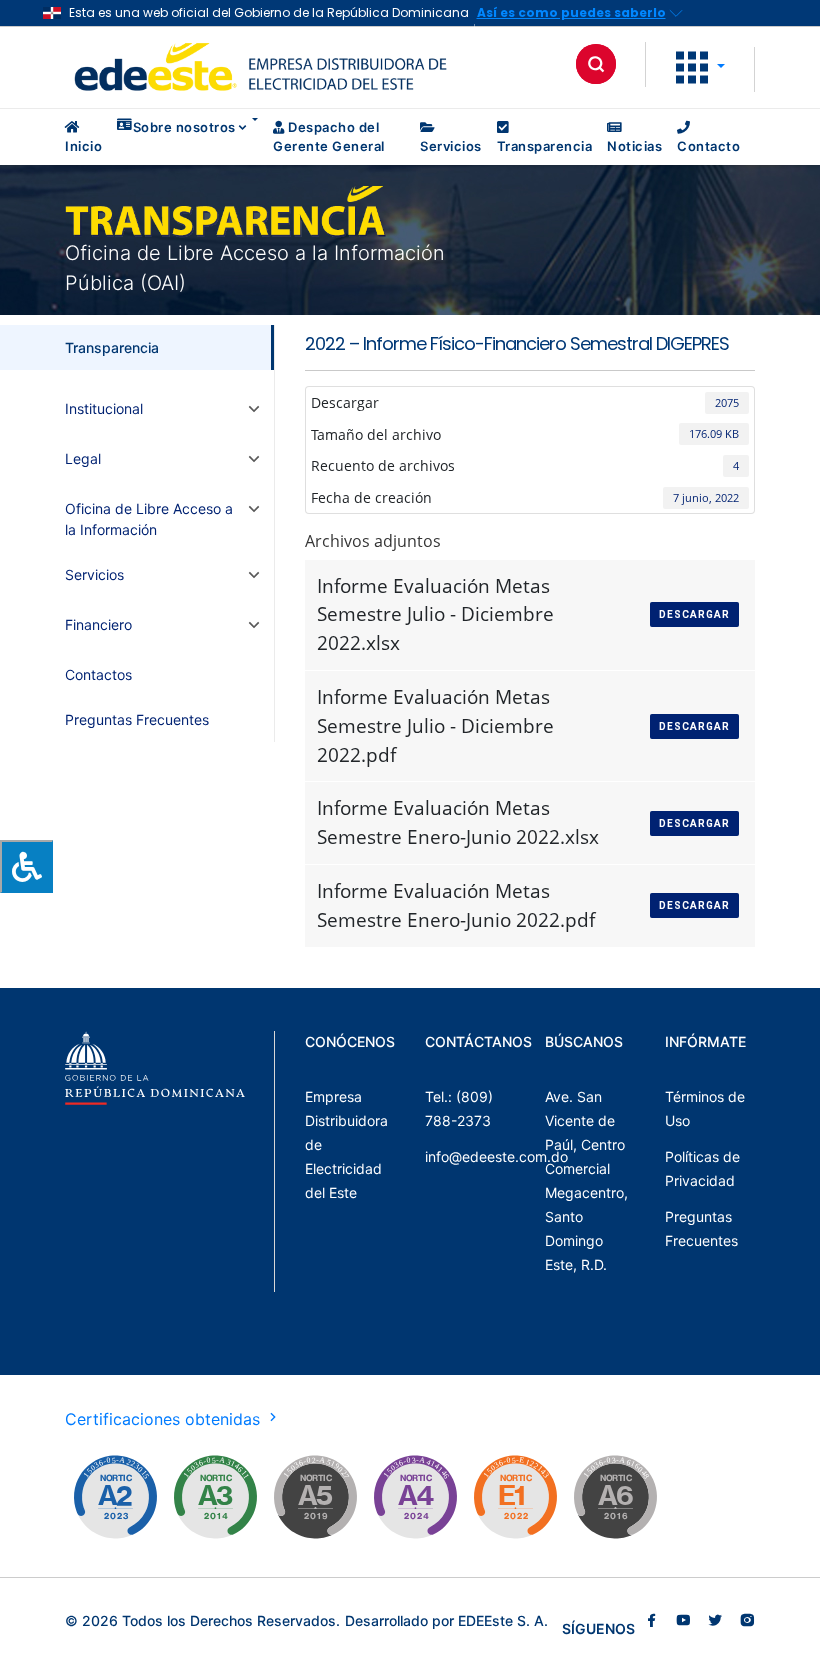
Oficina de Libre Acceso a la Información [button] (149, 519)
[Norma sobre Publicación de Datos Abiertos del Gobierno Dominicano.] (215, 1497)
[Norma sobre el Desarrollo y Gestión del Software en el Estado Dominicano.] (615, 1497)
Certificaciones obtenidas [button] (165, 1419)
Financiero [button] (98, 624)
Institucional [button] (104, 408)
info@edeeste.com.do (496, 1156)
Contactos (98, 674)
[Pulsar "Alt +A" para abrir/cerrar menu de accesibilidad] (26, 866)
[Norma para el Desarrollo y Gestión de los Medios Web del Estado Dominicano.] (115, 1497)
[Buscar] (596, 64)
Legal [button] (83, 458)
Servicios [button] (94, 574)
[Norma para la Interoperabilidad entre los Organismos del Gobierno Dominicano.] (415, 1497)
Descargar (694, 614)
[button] (700, 66)
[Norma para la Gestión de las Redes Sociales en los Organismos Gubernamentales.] (515, 1497)
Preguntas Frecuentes (137, 719)
